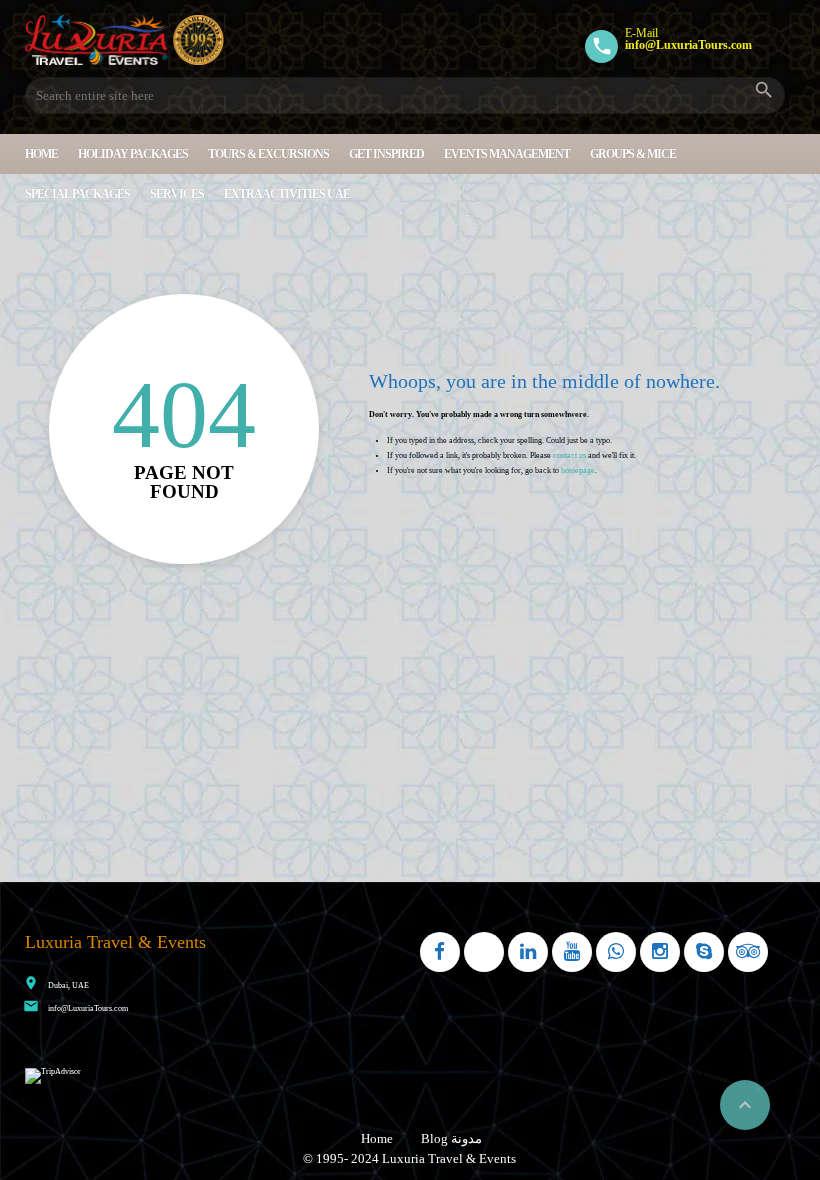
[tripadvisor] (748, 952)
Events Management (507, 154)
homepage (578, 470)
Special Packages (77, 194)
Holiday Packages (133, 154)
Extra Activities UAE (287, 194)
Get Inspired (386, 154)
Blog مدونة (451, 1138)
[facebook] (440, 952)
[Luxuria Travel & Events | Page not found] (124, 40)
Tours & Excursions (268, 154)
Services (177, 194)
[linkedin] (528, 952)
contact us (569, 455)
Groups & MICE (633, 154)
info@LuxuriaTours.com (88, 1008)
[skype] (704, 952)
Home (41, 154)
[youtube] (572, 952)
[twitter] (484, 952)
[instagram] (660, 952)
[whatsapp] (616, 952)
